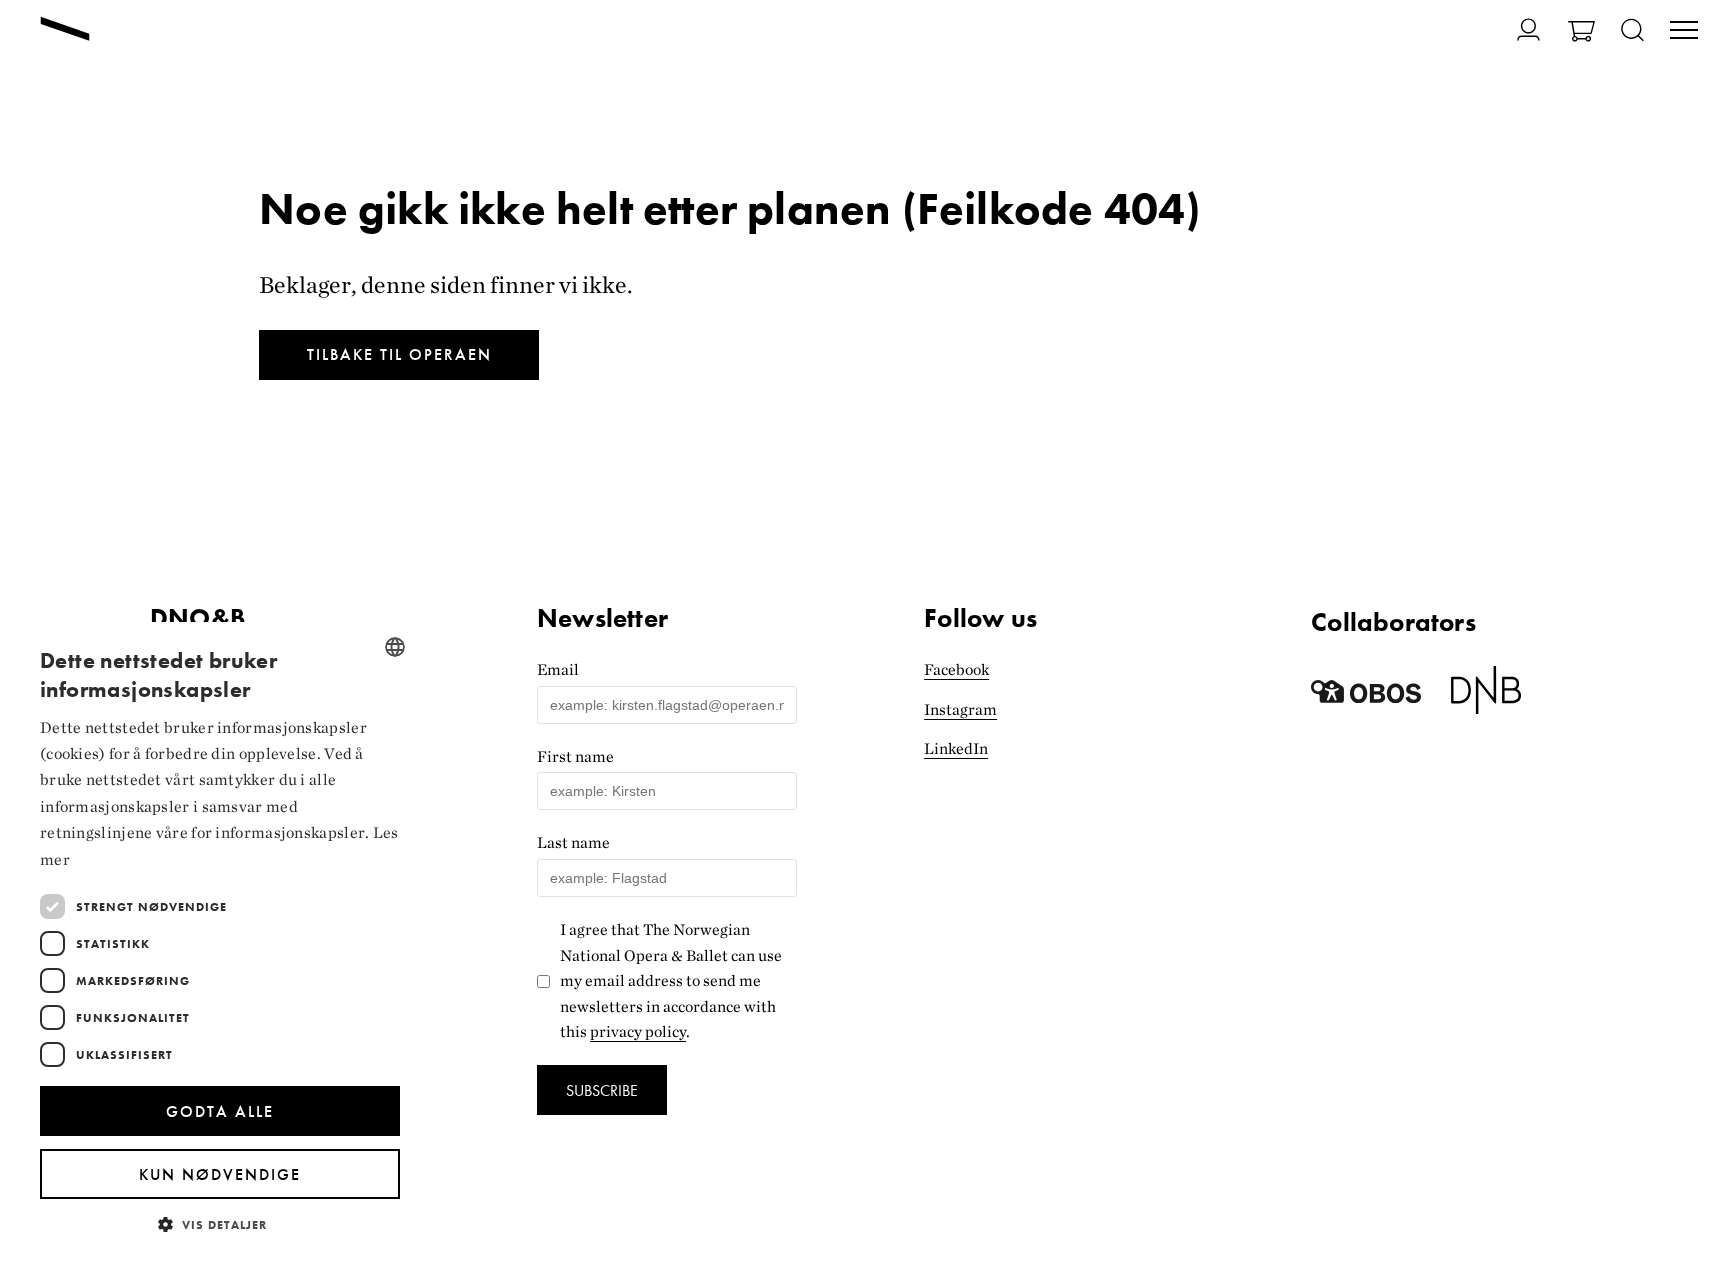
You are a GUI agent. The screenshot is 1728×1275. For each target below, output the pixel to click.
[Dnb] (1486, 697)
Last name (573, 842)
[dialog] (220, 938)
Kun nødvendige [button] (220, 1174)
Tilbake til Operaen (399, 354)
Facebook (956, 669)
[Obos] (1366, 697)
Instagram (960, 709)
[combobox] (395, 647)
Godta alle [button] (220, 1111)
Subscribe (602, 1090)
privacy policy (638, 1031)
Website (565, 592)
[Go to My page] (1516, 29)
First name (575, 756)
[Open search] (1632, 31)
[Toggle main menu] (1684, 32)
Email (558, 669)
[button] (220, 1223)
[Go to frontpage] (65, 31)
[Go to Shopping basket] (1581, 33)
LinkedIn (956, 748)
